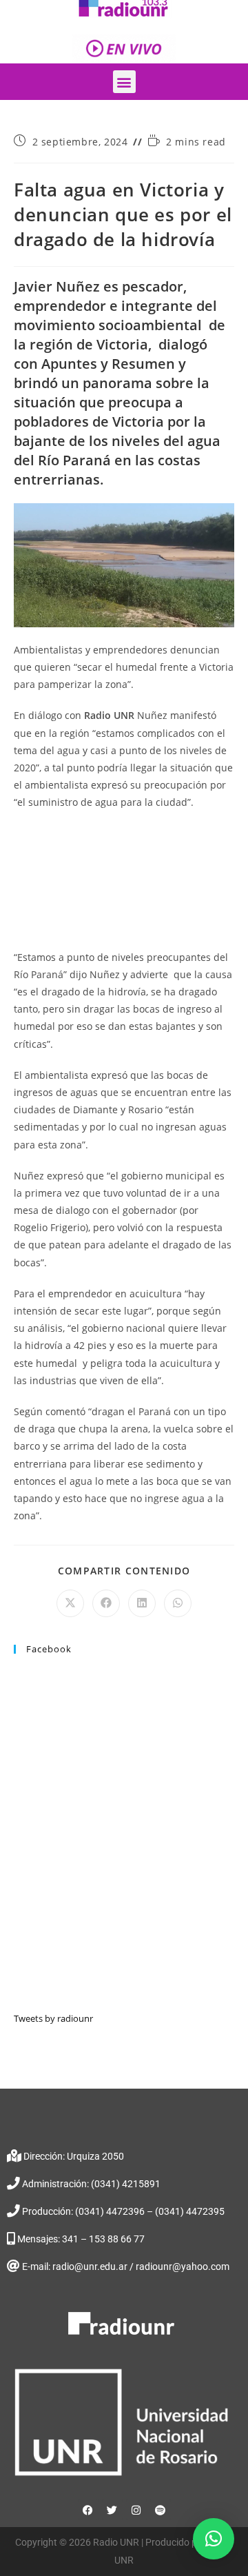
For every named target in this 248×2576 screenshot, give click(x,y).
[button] (124, 82)
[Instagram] (136, 2510)
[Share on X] (70, 1603)
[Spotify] (161, 2510)
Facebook (49, 1649)
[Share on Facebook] (106, 1603)
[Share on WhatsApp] (178, 1603)
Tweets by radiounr (53, 2018)
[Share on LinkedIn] (142, 1603)
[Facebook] (88, 2510)
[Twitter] (112, 2510)
